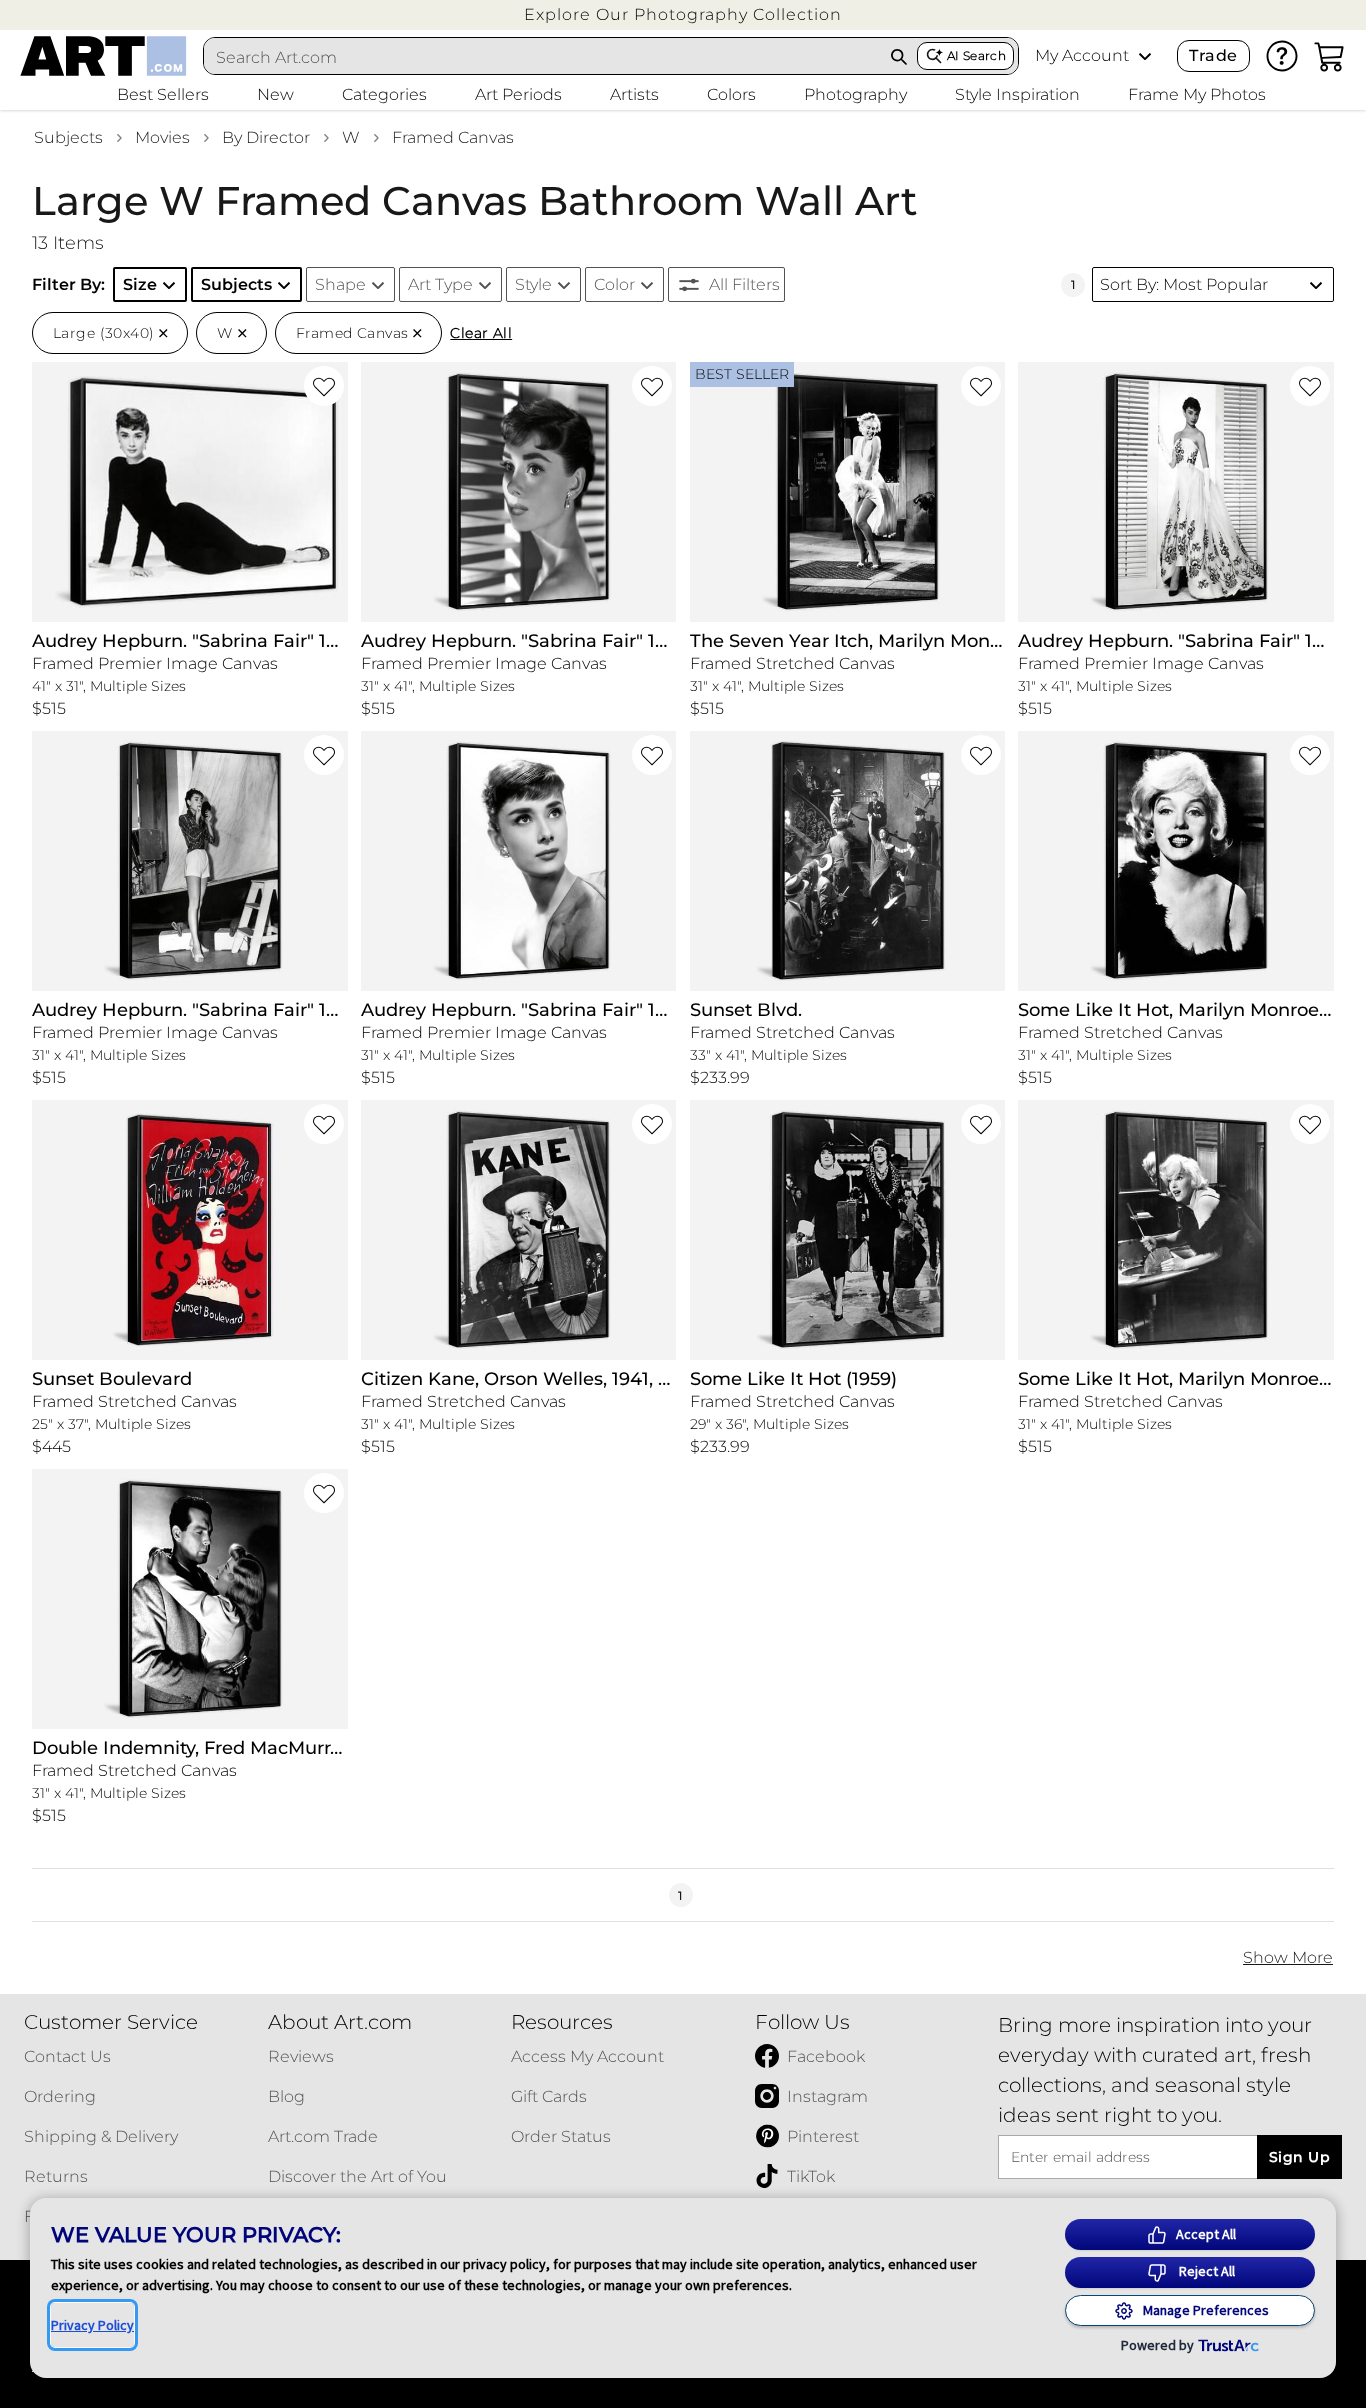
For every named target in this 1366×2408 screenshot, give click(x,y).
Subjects (68, 137)
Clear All (481, 333)
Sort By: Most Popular (1184, 284)
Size (140, 284)
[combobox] (542, 57)
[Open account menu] (1145, 56)
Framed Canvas (453, 137)
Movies (162, 137)
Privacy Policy (92, 2325)
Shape (340, 284)
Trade (1213, 55)
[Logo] (103, 56)
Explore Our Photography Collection (683, 14)
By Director (266, 137)
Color (614, 284)
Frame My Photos (1197, 94)
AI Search (976, 55)
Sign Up (1299, 2157)
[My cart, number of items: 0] (1330, 56)
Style (533, 284)
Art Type (440, 284)
